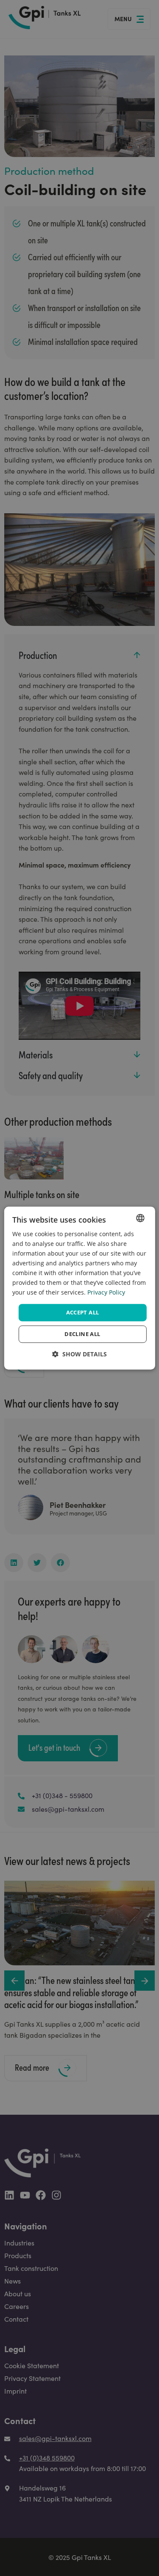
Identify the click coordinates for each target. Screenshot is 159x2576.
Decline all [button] (82, 1334)
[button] (79, 1354)
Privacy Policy (106, 1293)
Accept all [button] (83, 1312)
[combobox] (140, 1218)
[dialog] (79, 1288)
